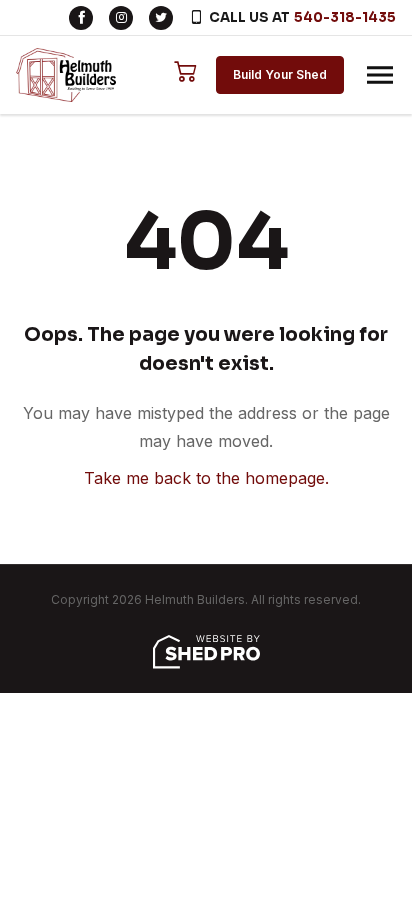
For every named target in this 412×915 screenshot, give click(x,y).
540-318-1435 (345, 17)
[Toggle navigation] (380, 75)
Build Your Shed (280, 74)
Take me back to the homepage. (206, 478)
